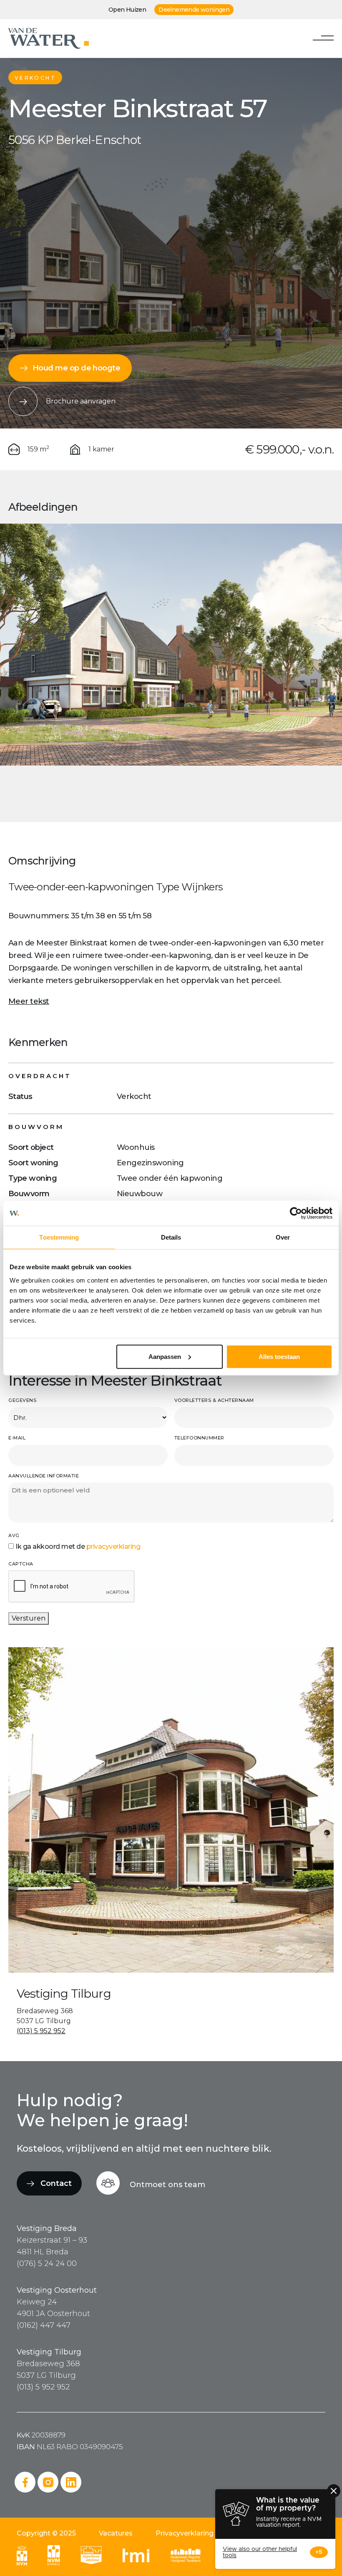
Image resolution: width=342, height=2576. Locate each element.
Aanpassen (165, 1356)
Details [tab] (171, 1237)
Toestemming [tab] (59, 1237)
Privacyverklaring (185, 2533)
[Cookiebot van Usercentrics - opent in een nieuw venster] (296, 1213)
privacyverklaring (113, 1546)
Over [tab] (283, 1237)
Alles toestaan (279, 1356)
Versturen (29, 1618)
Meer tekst (29, 1001)
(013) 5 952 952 (41, 2031)
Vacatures (116, 2533)
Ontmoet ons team (167, 2185)
